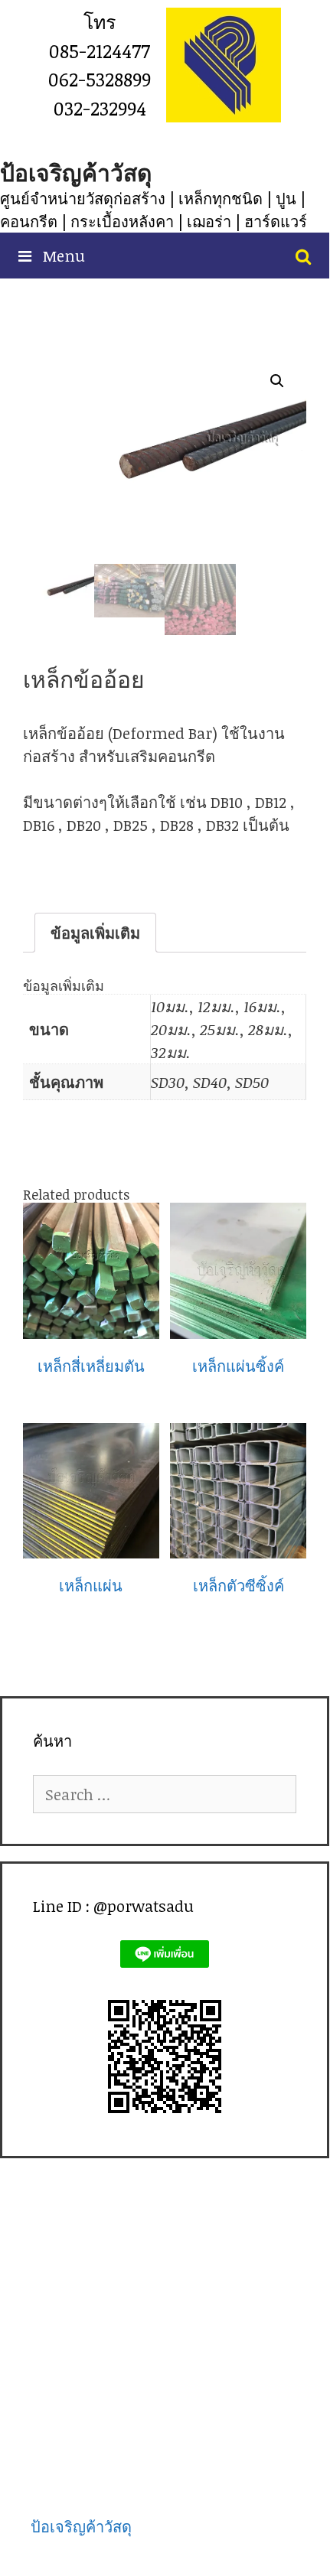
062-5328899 (100, 79)
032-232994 (100, 108)
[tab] (95, 933)
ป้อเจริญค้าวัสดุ (76, 173)
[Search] (303, 256)
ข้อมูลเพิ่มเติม (95, 933)
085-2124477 (100, 50)
